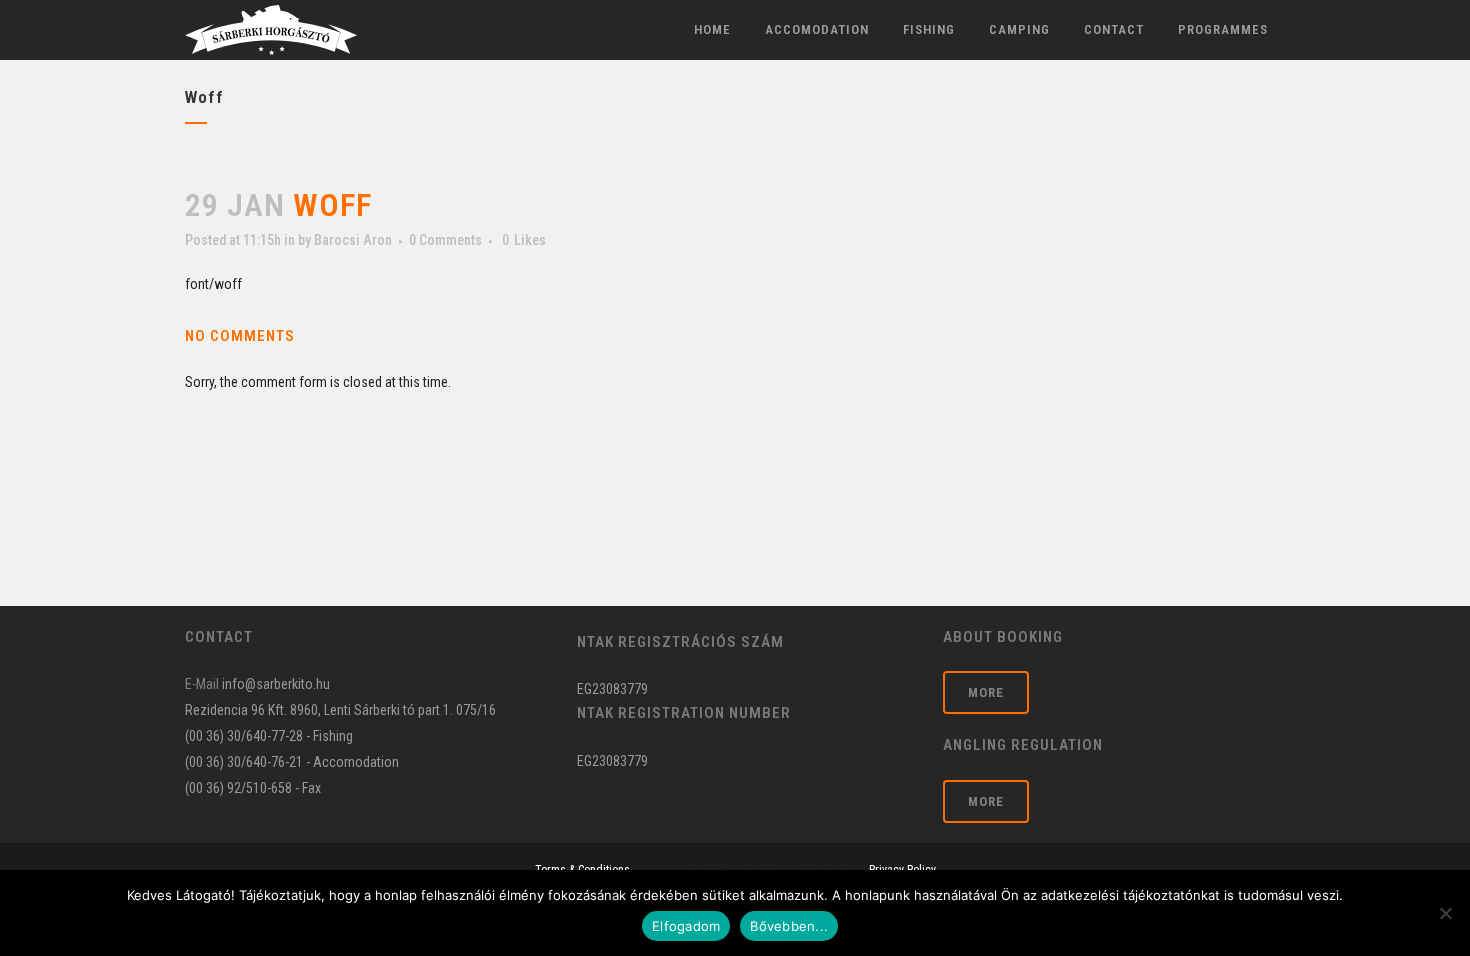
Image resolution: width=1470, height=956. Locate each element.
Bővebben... (789, 926)
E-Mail (202, 684)
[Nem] (1445, 913)
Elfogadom (686, 926)
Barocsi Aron (353, 240)
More (986, 692)
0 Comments (445, 240)
